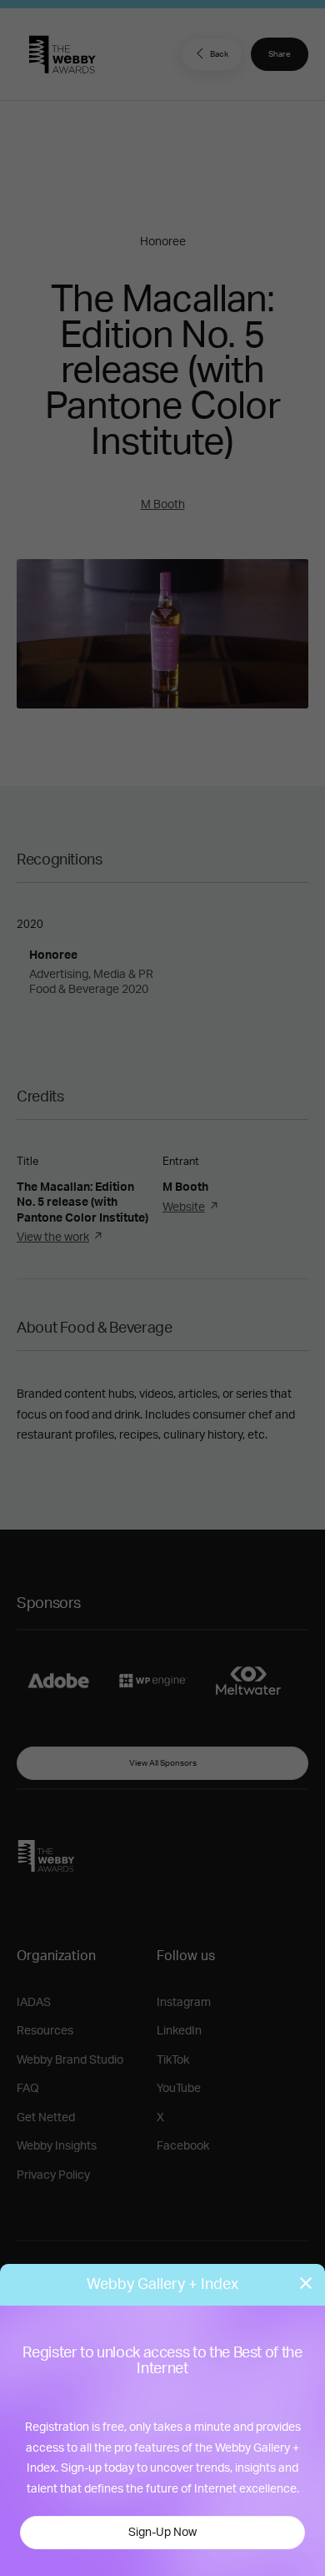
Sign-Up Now (162, 2533)
